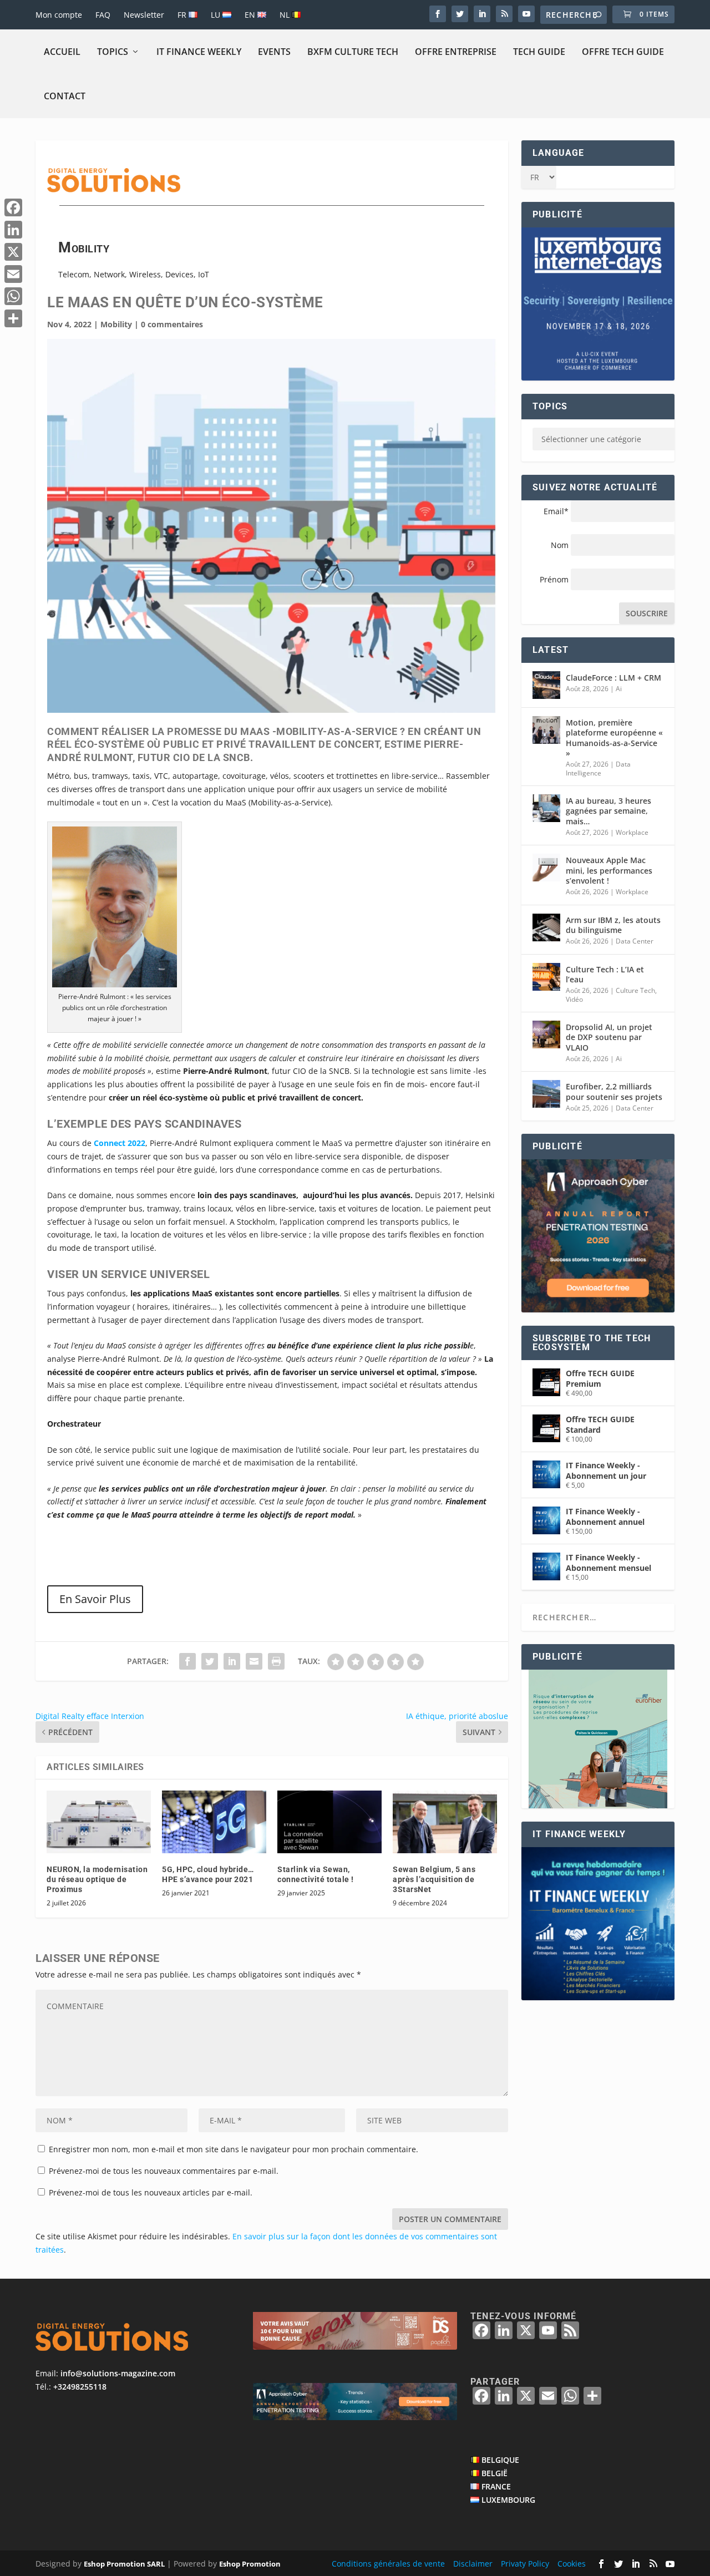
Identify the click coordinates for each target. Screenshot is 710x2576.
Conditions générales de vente (388, 2563)
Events (274, 52)
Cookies (572, 2563)
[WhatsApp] (13, 296)
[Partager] (13, 318)
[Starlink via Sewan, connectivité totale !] (329, 1822)
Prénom (554, 579)
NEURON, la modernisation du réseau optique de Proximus (97, 1879)
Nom (560, 545)
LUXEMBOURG (508, 2499)
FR (183, 15)
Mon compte (59, 15)
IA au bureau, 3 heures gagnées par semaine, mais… (608, 811)
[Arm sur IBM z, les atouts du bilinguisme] (546, 927)
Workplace (632, 832)
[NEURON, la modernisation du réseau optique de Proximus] (99, 1822)
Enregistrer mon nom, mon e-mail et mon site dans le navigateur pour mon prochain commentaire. (234, 2149)
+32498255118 (80, 2387)
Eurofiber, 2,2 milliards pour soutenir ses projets (614, 1091)
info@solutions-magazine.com (118, 2373)
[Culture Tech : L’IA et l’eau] (546, 977)
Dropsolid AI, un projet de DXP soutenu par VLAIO (609, 1037)
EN (251, 15)
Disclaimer (473, 2563)
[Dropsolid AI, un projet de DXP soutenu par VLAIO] (546, 1035)
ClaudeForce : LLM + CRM (613, 678)
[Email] (13, 274)
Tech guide (539, 52)
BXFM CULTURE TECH (353, 52)
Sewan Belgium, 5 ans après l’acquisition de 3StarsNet (434, 1879)
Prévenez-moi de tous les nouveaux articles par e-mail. (151, 2192)
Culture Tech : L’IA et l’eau (605, 974)
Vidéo (574, 999)
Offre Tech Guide (623, 52)
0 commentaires (172, 324)
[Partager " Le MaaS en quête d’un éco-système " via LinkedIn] (232, 1661)
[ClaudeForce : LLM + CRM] (546, 685)
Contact (65, 96)
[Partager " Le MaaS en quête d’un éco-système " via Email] (254, 1661)
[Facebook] (13, 207)
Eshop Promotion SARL (124, 2563)
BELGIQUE (500, 2460)
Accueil (62, 52)
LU (217, 15)
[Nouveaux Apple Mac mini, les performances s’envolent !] (546, 868)
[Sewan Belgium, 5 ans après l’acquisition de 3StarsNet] (445, 1822)
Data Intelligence (598, 769)
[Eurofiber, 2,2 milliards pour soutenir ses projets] (546, 1094)
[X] (13, 252)
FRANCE (496, 2486)
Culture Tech (635, 990)
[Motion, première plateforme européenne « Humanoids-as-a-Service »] (546, 730)
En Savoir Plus (95, 1599)
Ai (619, 689)
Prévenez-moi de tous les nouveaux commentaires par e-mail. (164, 2171)
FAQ (103, 15)
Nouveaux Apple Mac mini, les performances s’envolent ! (609, 870)
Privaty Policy (525, 2563)
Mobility (116, 324)
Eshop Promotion (250, 2563)
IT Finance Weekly (199, 52)
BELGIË (495, 2473)
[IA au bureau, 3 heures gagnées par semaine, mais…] (546, 808)
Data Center (635, 941)
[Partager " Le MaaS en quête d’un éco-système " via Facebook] (187, 1661)
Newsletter (144, 15)
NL (286, 15)
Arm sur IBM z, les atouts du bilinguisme (613, 925)
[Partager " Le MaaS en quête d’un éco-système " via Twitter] (210, 1661)
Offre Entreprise (456, 52)
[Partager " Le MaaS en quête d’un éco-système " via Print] (276, 1661)
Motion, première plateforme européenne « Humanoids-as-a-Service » (614, 738)
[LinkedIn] (13, 230)
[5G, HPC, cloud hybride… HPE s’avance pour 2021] (214, 1822)
